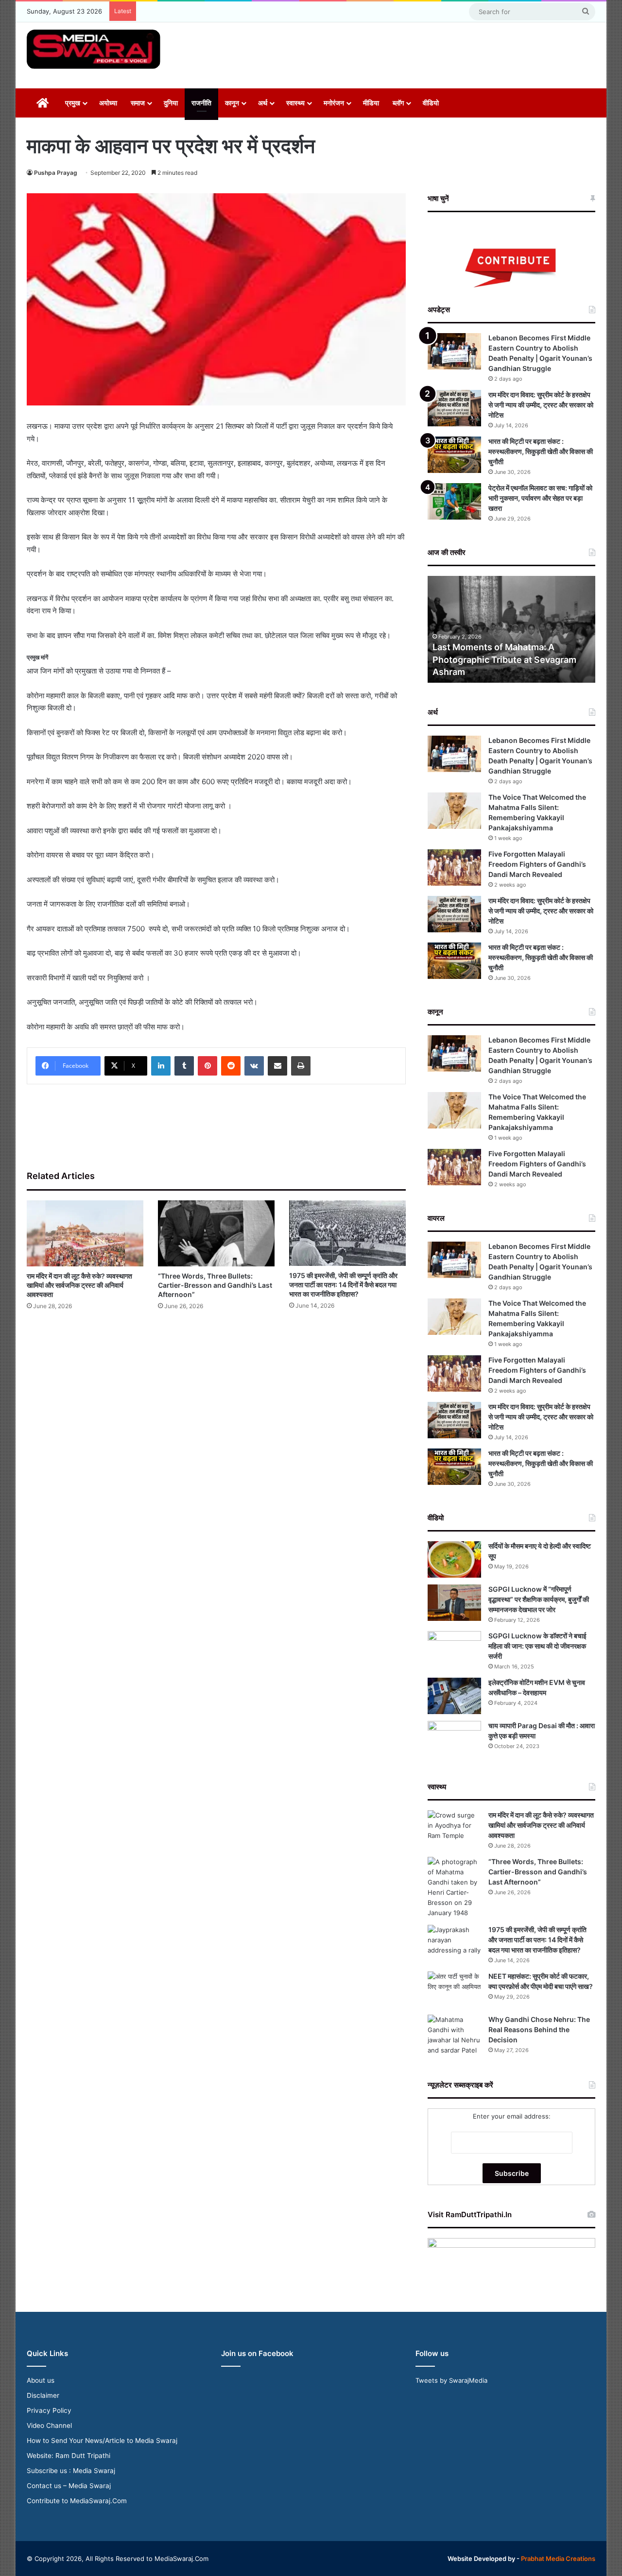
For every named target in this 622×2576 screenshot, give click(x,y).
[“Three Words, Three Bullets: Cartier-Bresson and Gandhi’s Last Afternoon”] (216, 1233)
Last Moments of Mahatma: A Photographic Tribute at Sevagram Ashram (504, 659)
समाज (138, 103)
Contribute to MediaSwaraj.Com (77, 2501)
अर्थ (263, 103)
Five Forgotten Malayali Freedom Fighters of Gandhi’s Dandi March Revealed (537, 864)
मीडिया (371, 103)
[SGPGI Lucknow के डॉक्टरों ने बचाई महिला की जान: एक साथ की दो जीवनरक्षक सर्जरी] (454, 1649)
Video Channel (49, 2425)
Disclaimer (43, 2395)
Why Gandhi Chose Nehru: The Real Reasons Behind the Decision (539, 2029)
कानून (232, 103)
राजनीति (201, 103)
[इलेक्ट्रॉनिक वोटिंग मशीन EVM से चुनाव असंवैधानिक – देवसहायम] (454, 1696)
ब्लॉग (398, 103)
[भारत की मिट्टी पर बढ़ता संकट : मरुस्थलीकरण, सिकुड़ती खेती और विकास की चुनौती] (454, 455)
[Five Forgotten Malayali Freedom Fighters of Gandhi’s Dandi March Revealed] (454, 867)
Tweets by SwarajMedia (451, 2380)
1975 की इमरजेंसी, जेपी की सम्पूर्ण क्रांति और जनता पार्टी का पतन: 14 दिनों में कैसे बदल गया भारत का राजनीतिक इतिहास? (343, 1285)
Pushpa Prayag (56, 173)
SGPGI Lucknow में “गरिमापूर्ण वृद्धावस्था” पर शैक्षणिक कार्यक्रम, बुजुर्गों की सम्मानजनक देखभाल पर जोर (539, 1599)
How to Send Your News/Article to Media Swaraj (102, 2441)
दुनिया (171, 103)
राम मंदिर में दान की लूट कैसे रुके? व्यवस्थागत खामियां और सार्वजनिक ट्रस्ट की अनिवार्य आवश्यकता (79, 1285)
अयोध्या (108, 103)
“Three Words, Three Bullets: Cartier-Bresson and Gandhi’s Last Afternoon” (215, 1285)
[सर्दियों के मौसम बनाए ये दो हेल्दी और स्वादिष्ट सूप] (454, 1559)
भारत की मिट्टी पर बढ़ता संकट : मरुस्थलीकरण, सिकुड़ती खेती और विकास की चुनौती (541, 451)
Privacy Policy (49, 2410)
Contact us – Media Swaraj (69, 2486)
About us (41, 2380)
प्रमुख (73, 103)
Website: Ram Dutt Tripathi (69, 2456)
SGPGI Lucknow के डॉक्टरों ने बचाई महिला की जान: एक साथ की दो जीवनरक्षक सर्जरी (537, 1646)
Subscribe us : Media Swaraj (71, 2471)
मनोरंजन (334, 103)
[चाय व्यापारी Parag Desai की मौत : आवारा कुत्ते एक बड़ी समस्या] (454, 1739)
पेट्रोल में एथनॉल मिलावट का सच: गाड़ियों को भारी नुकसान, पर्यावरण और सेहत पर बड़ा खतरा (540, 498)
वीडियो (431, 103)
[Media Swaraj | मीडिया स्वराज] (94, 49)
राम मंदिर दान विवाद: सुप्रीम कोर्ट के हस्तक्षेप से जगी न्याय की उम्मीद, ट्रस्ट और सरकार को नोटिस (541, 405)
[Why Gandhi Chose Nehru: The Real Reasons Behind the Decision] (454, 2035)
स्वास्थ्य (295, 103)
